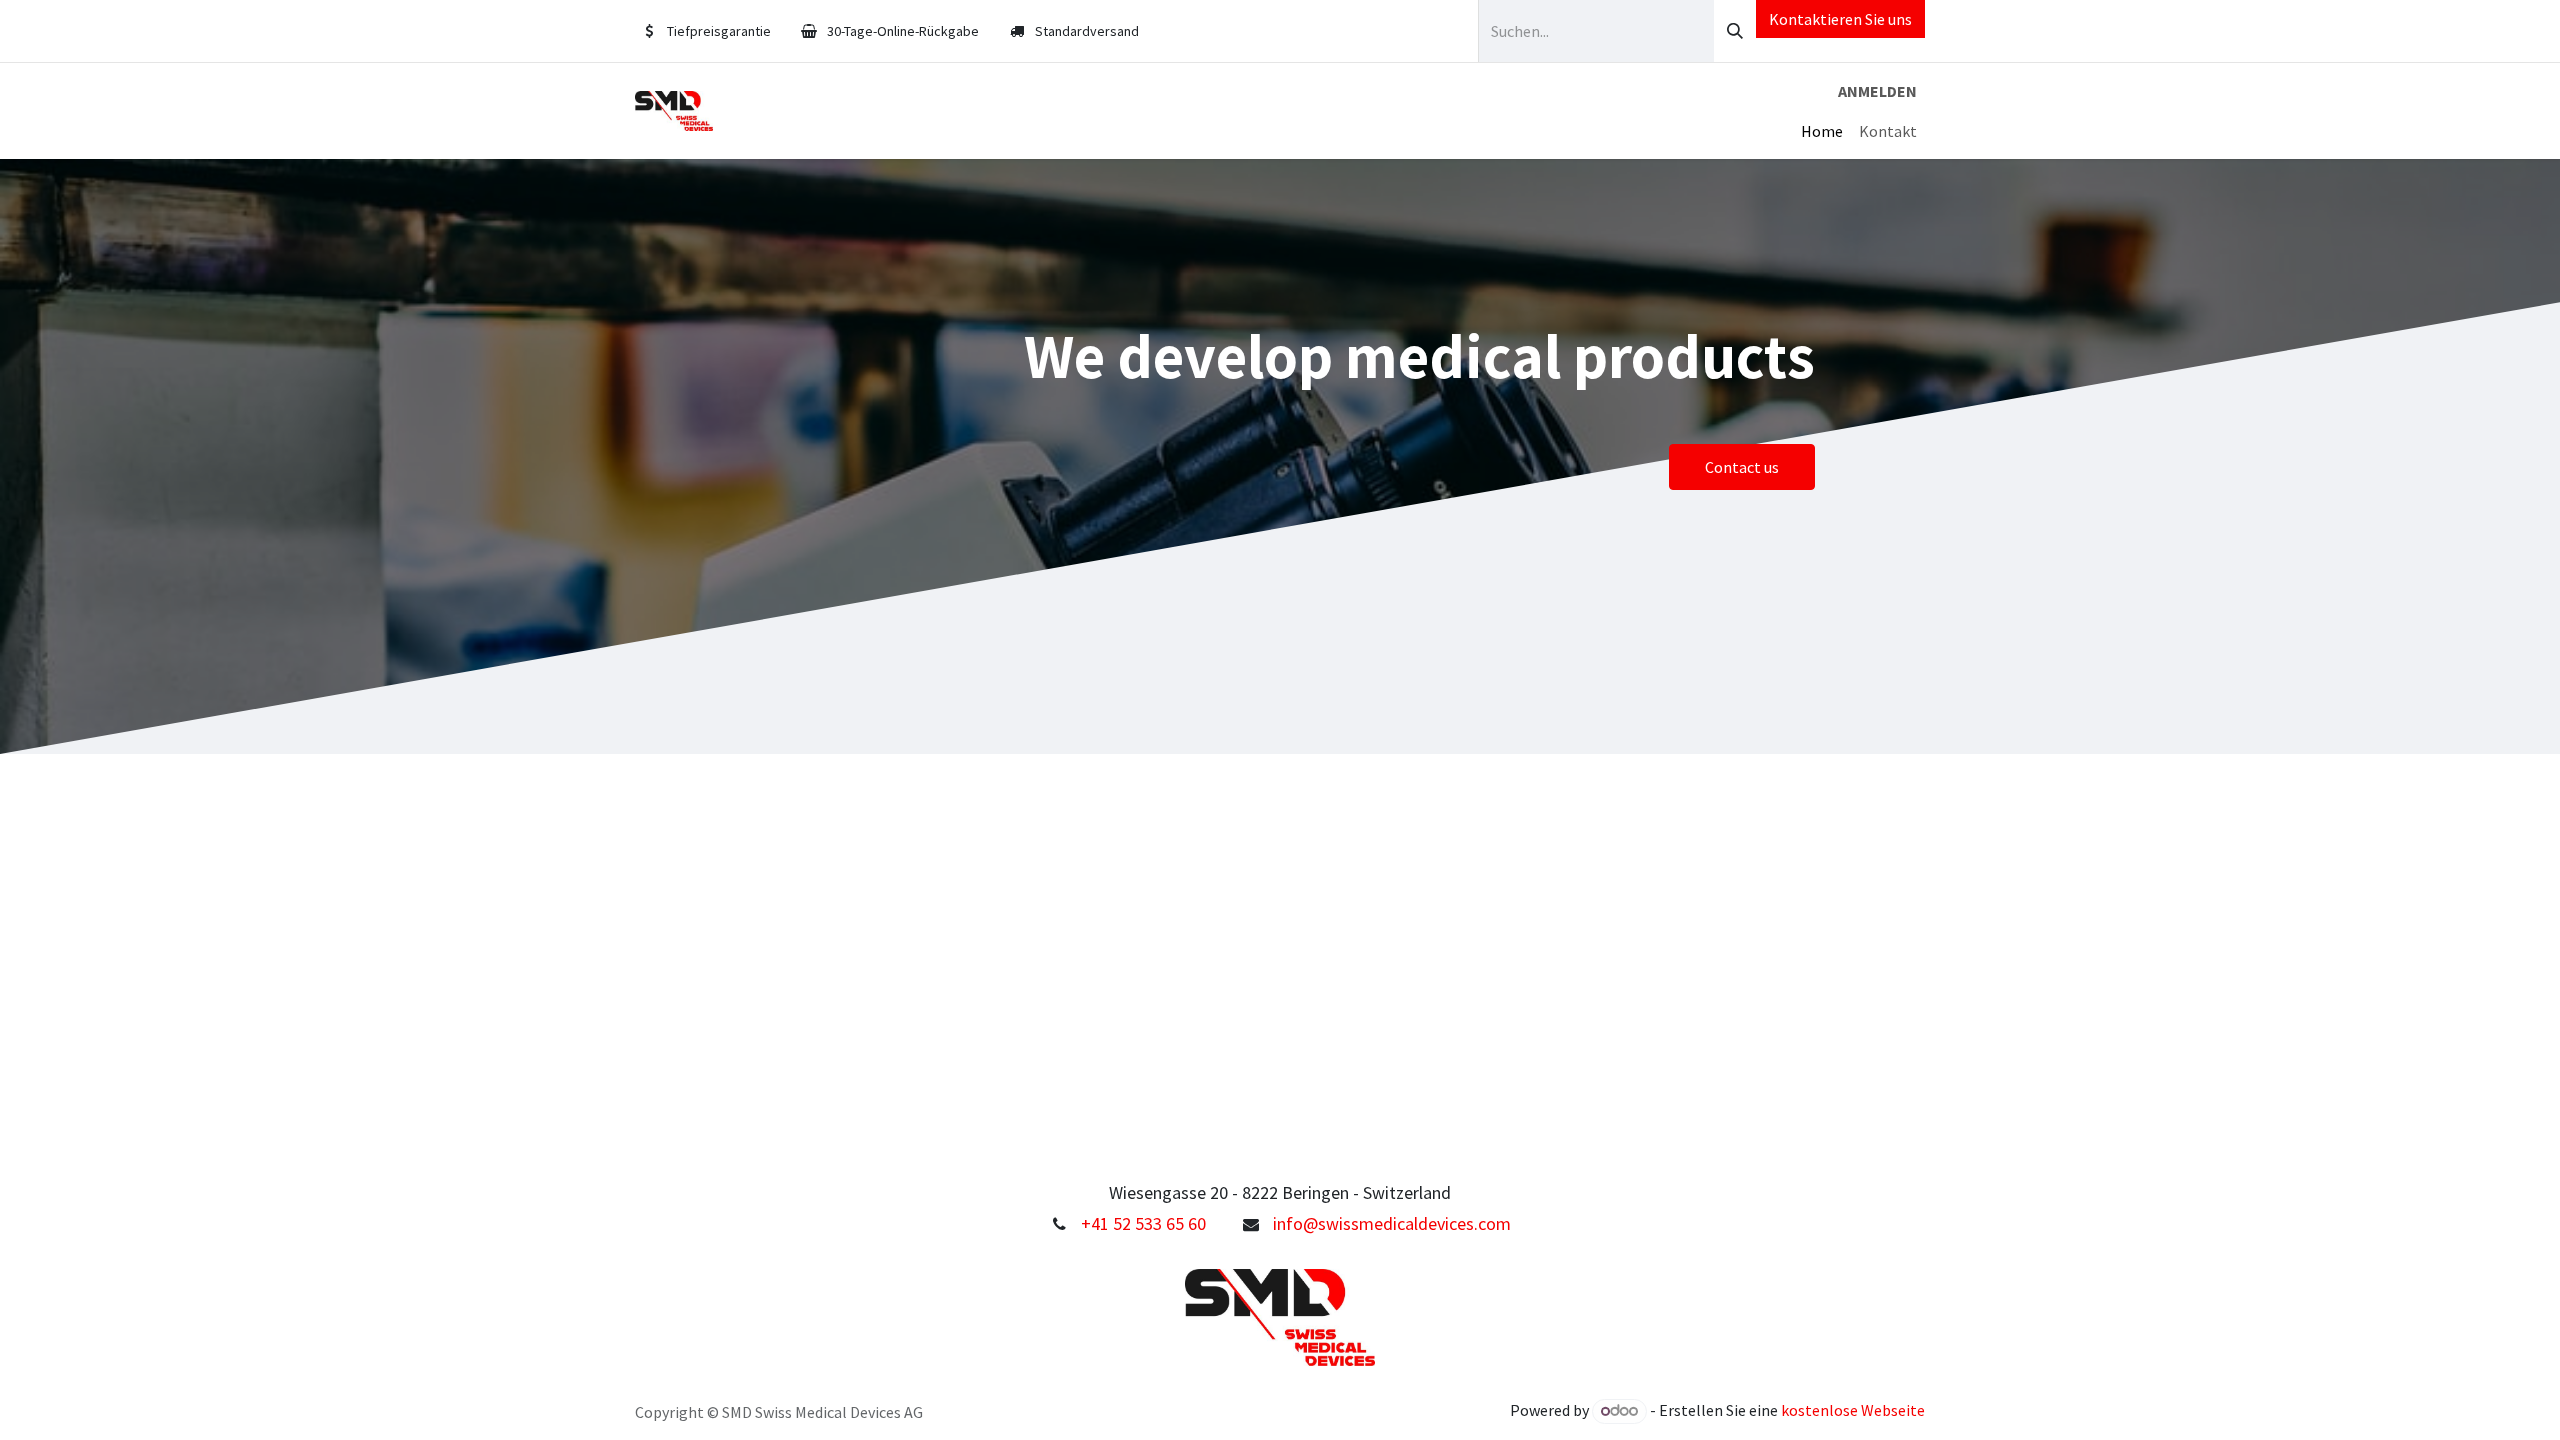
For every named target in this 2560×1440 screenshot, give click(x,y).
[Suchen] (1735, 31)
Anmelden (1877, 91)
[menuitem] (1822, 131)
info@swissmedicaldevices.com (1392, 1223)
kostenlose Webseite (1853, 1410)
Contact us (1742, 467)
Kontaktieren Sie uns (1840, 19)
